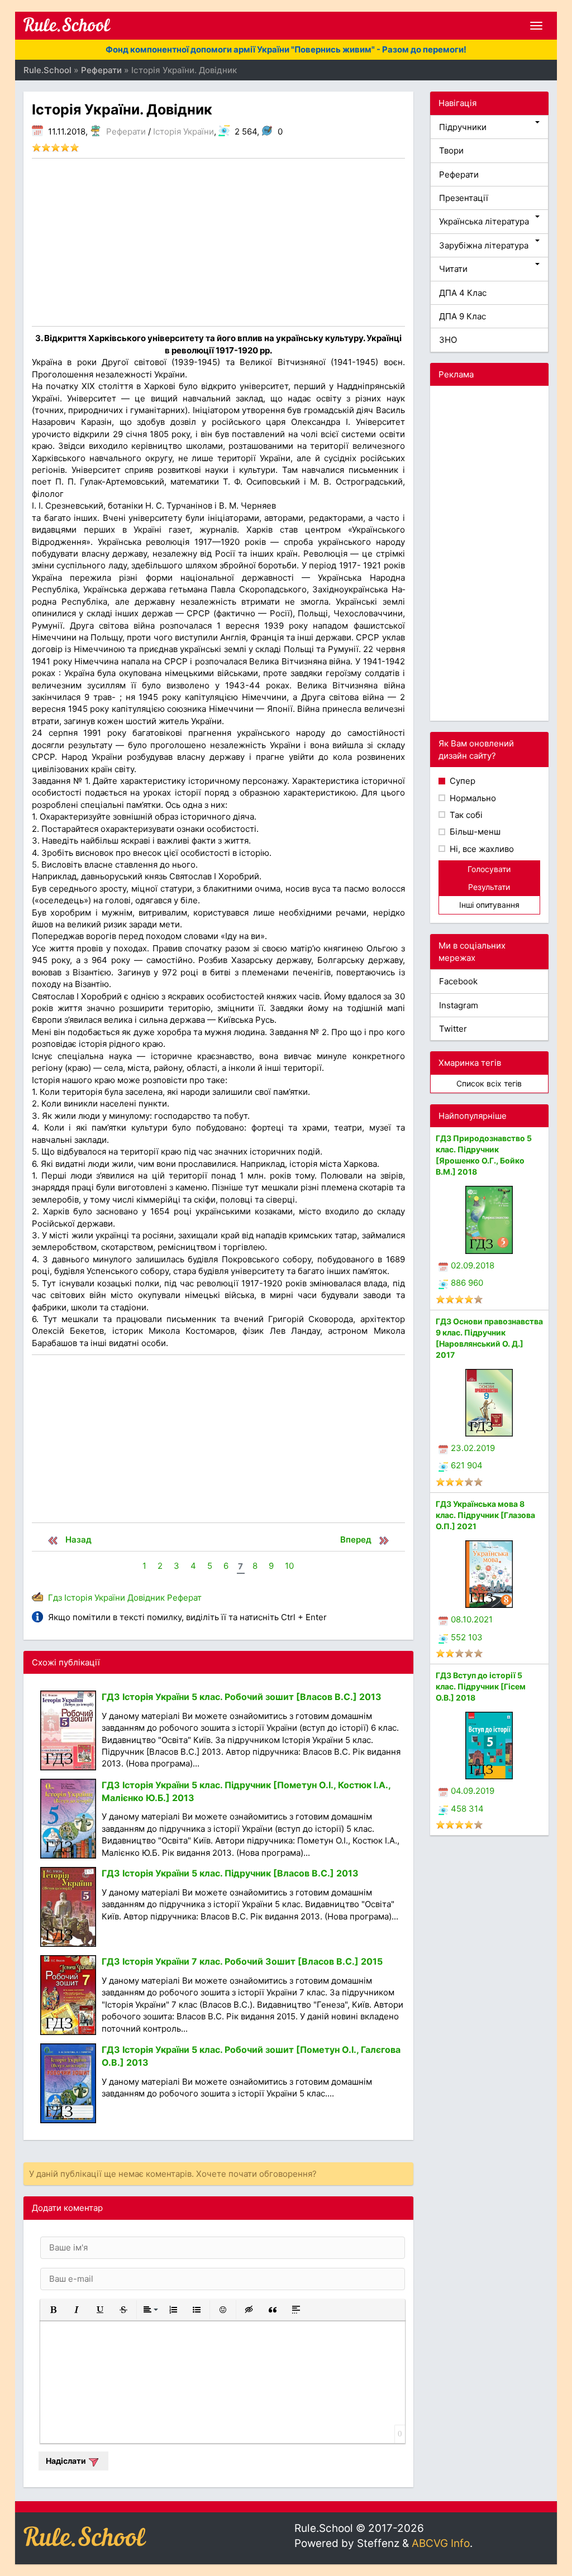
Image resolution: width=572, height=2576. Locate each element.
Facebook (458, 981)
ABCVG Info (441, 2543)
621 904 (467, 1465)
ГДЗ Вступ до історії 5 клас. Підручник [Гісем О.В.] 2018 (481, 1686)
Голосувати (489, 869)
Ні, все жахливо (481, 849)
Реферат (184, 1598)
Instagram (459, 1005)
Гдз (55, 1598)
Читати (453, 269)
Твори (451, 150)
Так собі (465, 815)
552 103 (467, 1637)
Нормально (472, 798)
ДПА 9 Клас (463, 316)
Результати (489, 887)
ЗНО (448, 340)
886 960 (467, 1283)
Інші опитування (489, 905)
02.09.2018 (473, 1265)
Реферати (126, 131)
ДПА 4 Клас (463, 293)
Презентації (464, 198)
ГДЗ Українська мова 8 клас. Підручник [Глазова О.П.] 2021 (485, 1515)
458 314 (467, 1809)
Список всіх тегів (489, 1083)
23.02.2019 (473, 1448)
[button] (53, 2310)
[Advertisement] (218, 242)
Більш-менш (474, 832)
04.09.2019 (473, 1791)
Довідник (146, 1598)
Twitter (453, 1029)
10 (289, 1566)
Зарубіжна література (484, 245)
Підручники (463, 127)
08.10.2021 (472, 1619)
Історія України (183, 131)
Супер (461, 781)
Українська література (484, 221)
